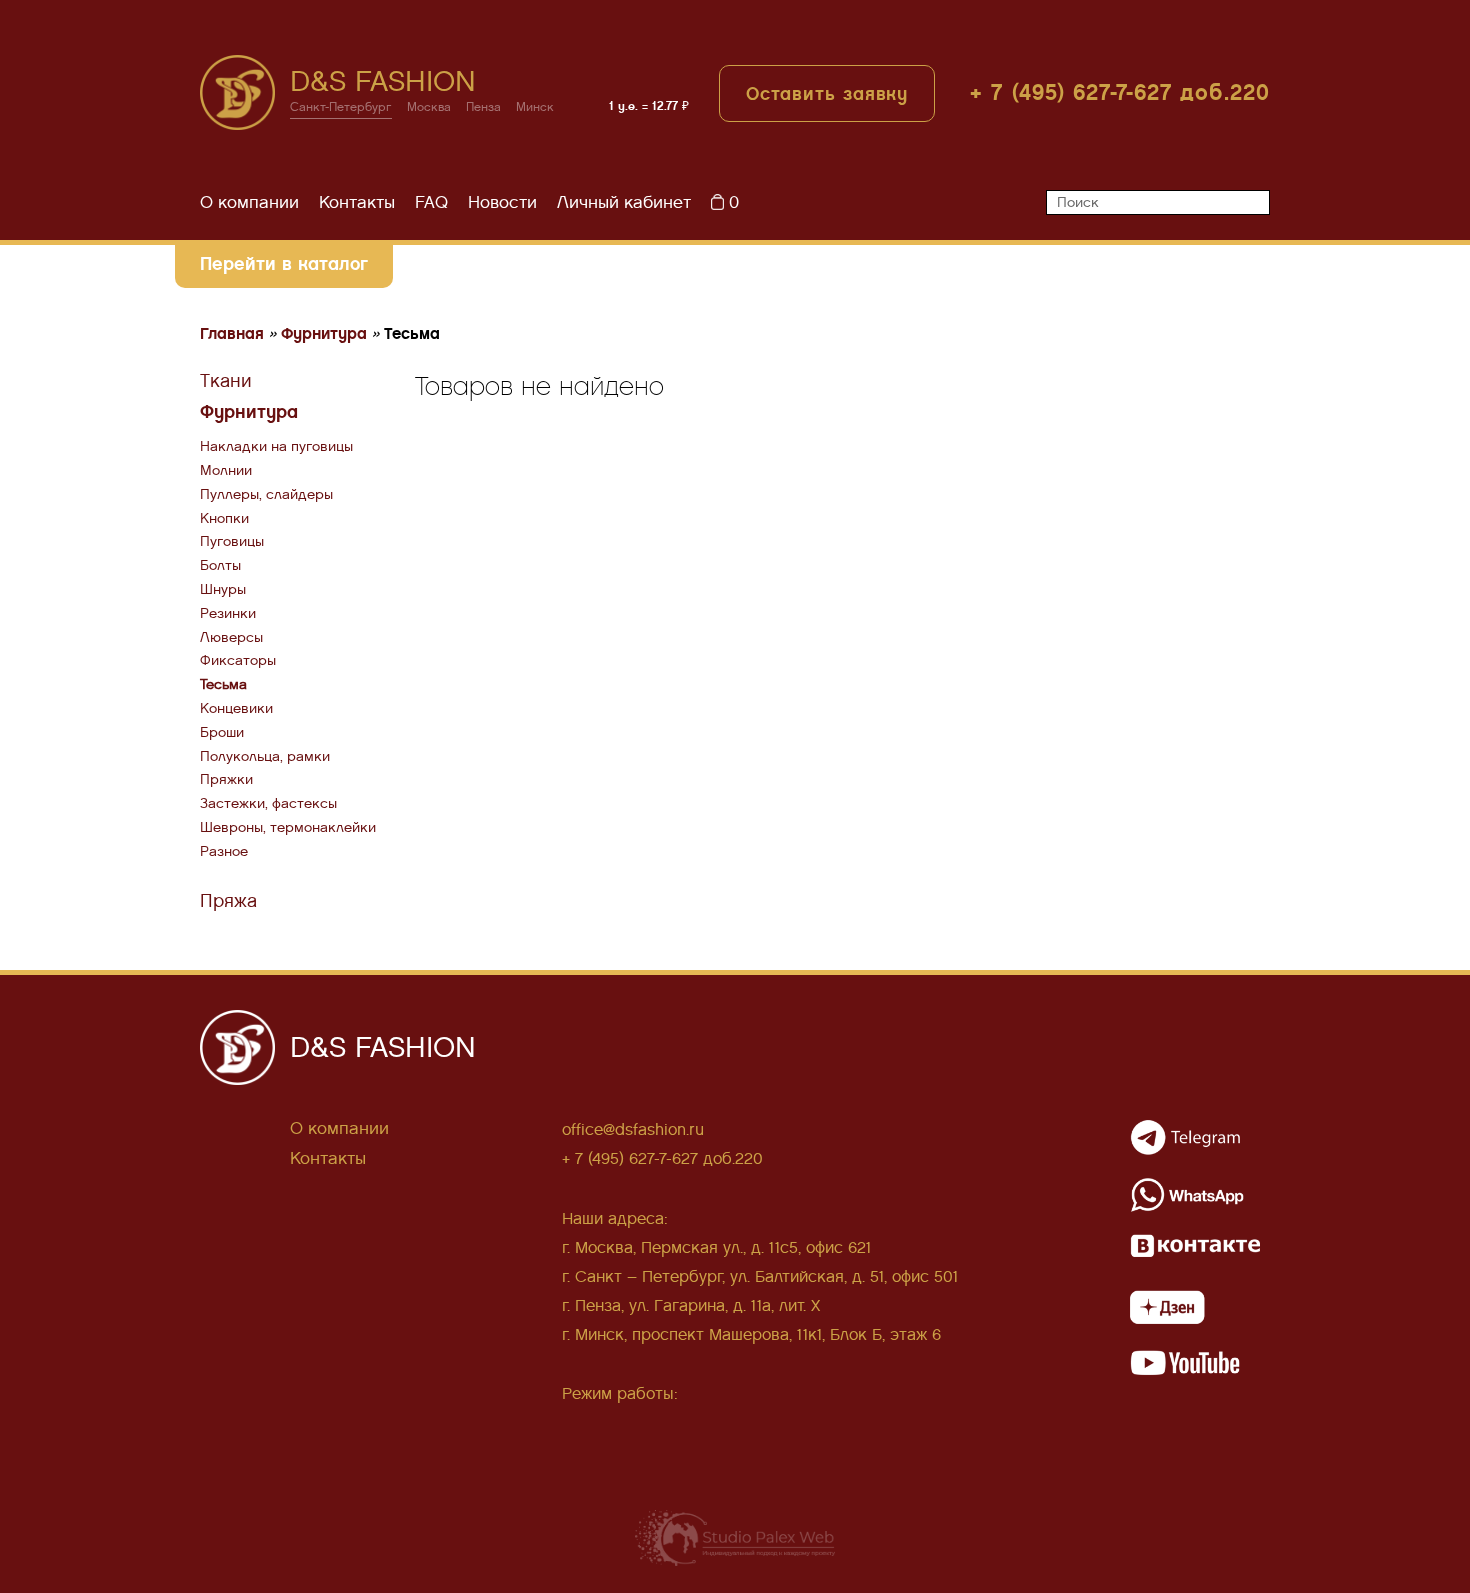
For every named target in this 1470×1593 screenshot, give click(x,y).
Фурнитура (249, 411)
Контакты (357, 202)
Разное (224, 851)
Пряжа (228, 901)
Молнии (226, 470)
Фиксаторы (238, 660)
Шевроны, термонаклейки (288, 827)
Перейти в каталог (284, 263)
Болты (220, 565)
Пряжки (226, 779)
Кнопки (224, 518)
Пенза (483, 107)
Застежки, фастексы (268, 803)
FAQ (431, 202)
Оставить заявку (827, 93)
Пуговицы (232, 541)
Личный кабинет (624, 202)
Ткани (226, 381)
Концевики (236, 708)
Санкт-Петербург (341, 107)
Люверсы (231, 637)
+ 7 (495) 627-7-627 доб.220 (1120, 92)
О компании (249, 202)
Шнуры (223, 589)
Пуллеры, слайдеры (266, 494)
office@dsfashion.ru (633, 1129)
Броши (222, 732)
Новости (502, 202)
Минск (535, 107)
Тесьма (223, 684)
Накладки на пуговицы (276, 446)
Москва (429, 107)
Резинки (228, 613)
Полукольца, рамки (265, 756)
